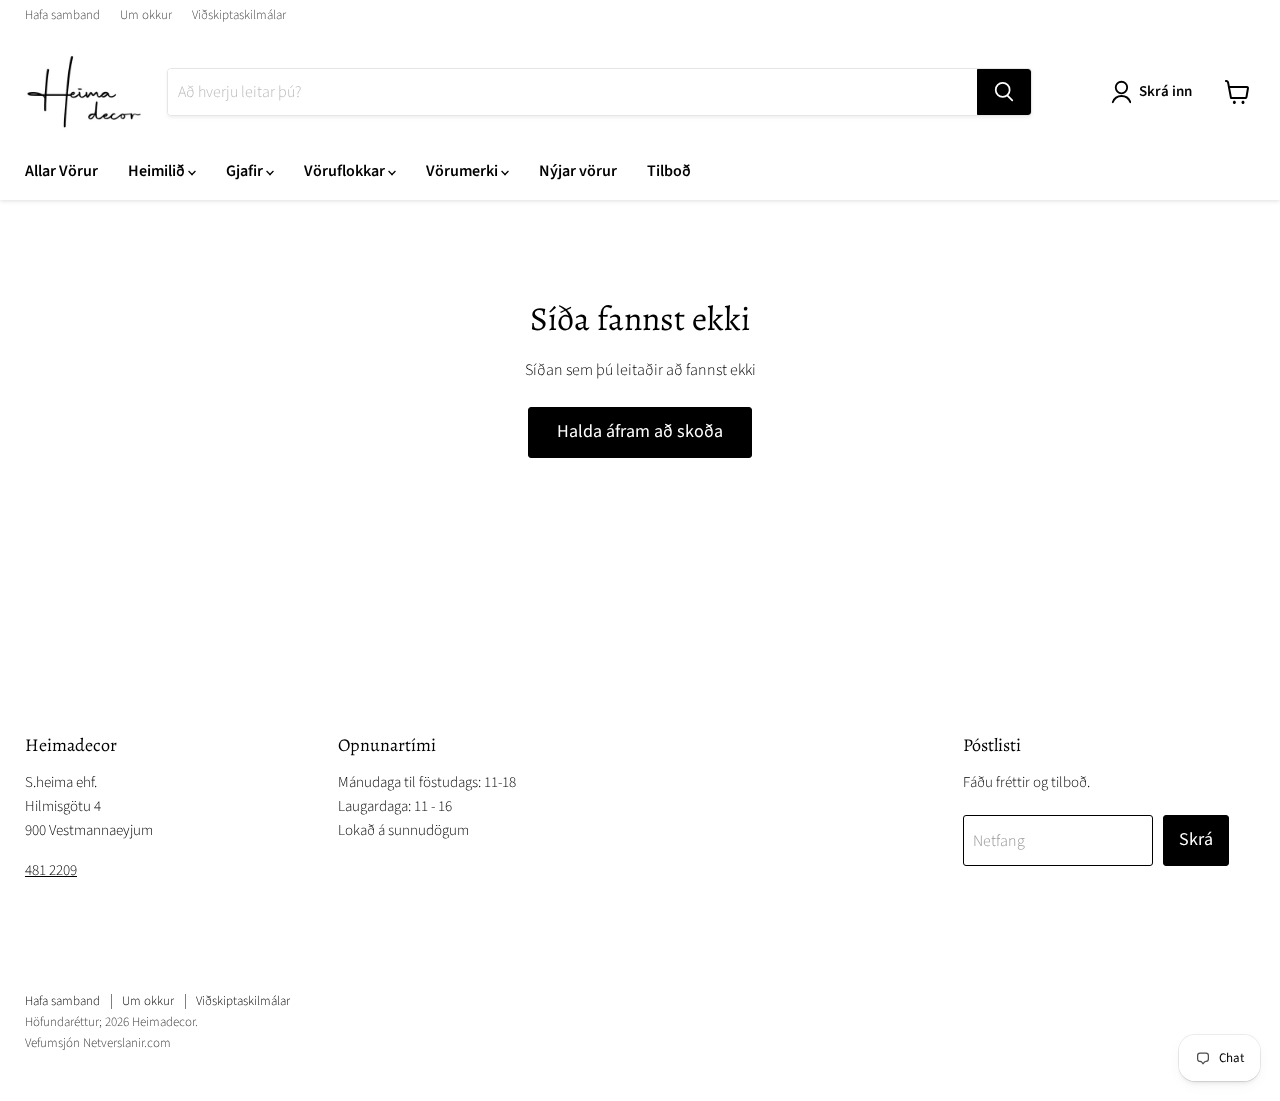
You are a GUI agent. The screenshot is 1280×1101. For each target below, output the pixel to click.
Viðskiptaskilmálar (239, 15)
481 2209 (51, 870)
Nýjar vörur (578, 171)
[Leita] (1004, 92)
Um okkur (146, 15)
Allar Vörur (61, 171)
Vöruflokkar (346, 171)
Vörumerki (463, 171)
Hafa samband (62, 15)
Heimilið (158, 171)
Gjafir (246, 171)
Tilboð (669, 171)
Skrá (1196, 839)
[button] (1155, 92)
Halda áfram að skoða (640, 431)
